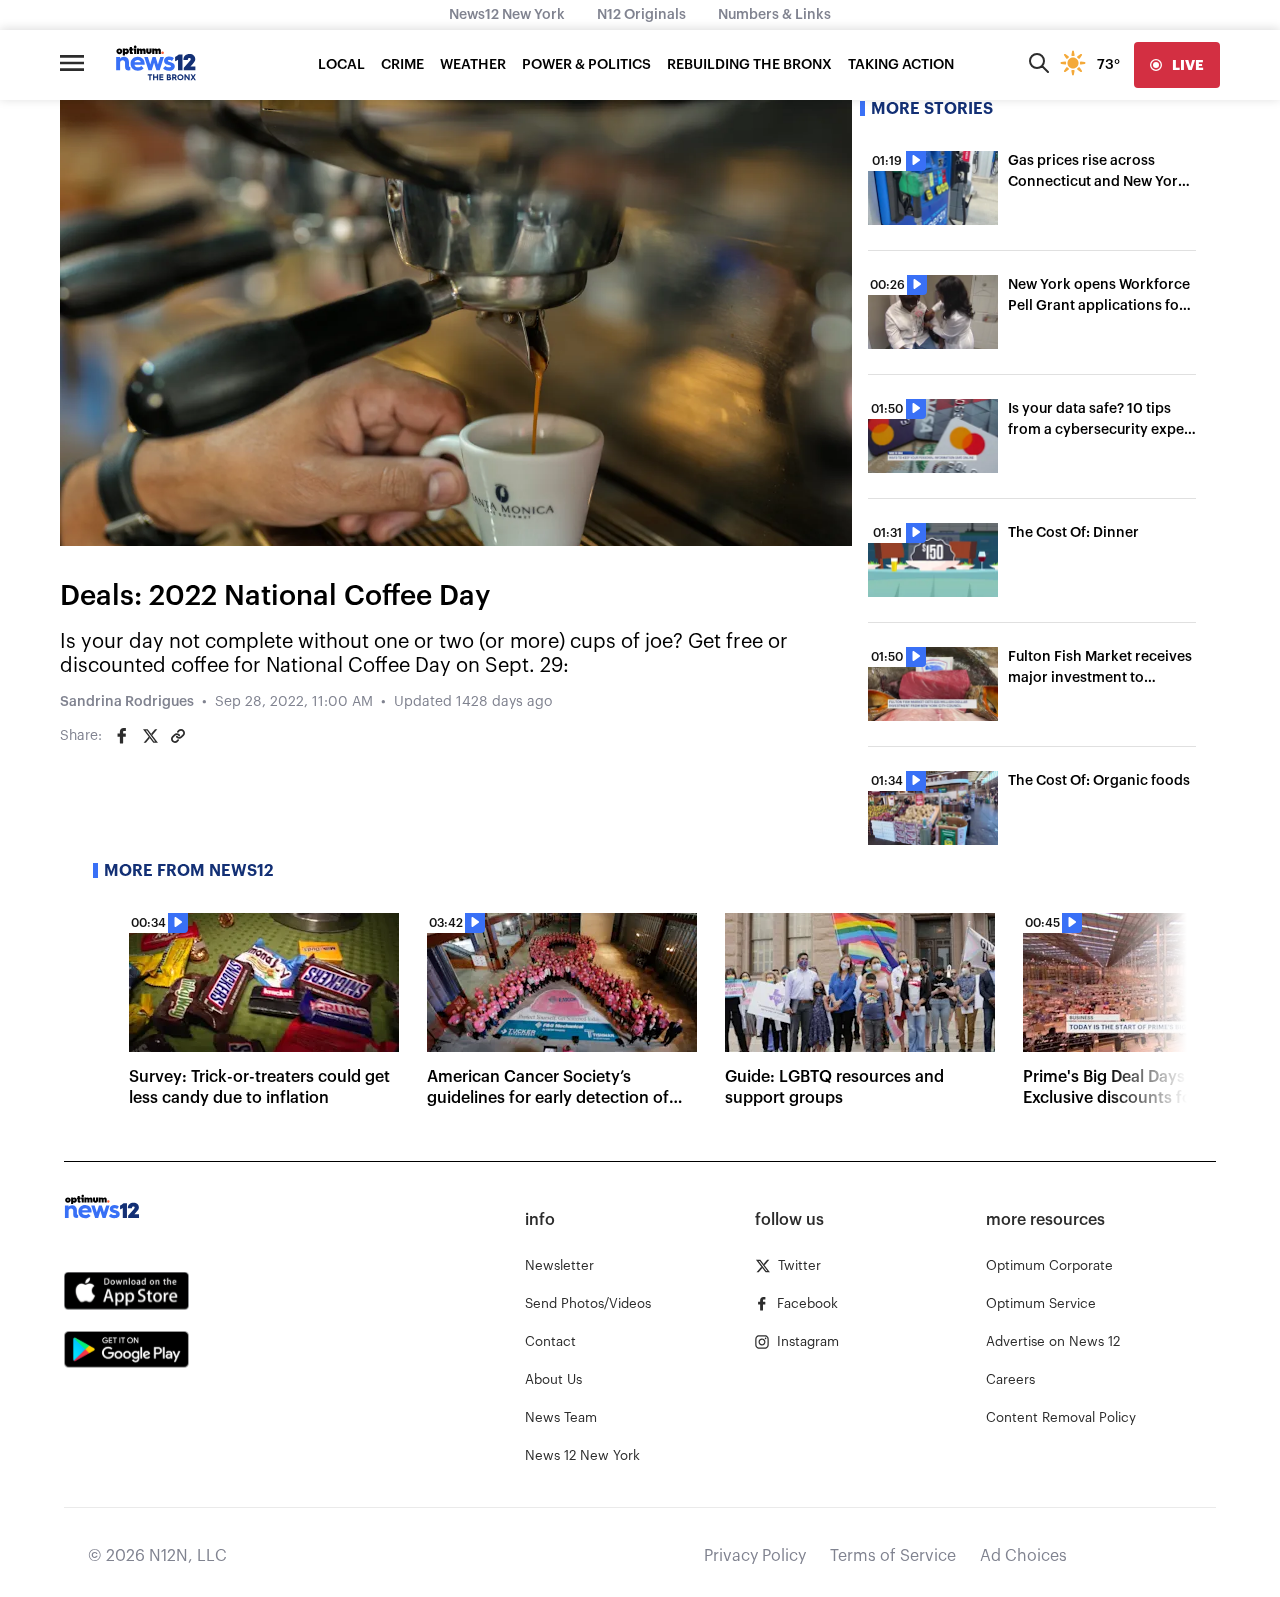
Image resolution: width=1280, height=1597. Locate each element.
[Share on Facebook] (122, 736)
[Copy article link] (178, 736)
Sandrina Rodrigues (127, 702)
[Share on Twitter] (150, 736)
